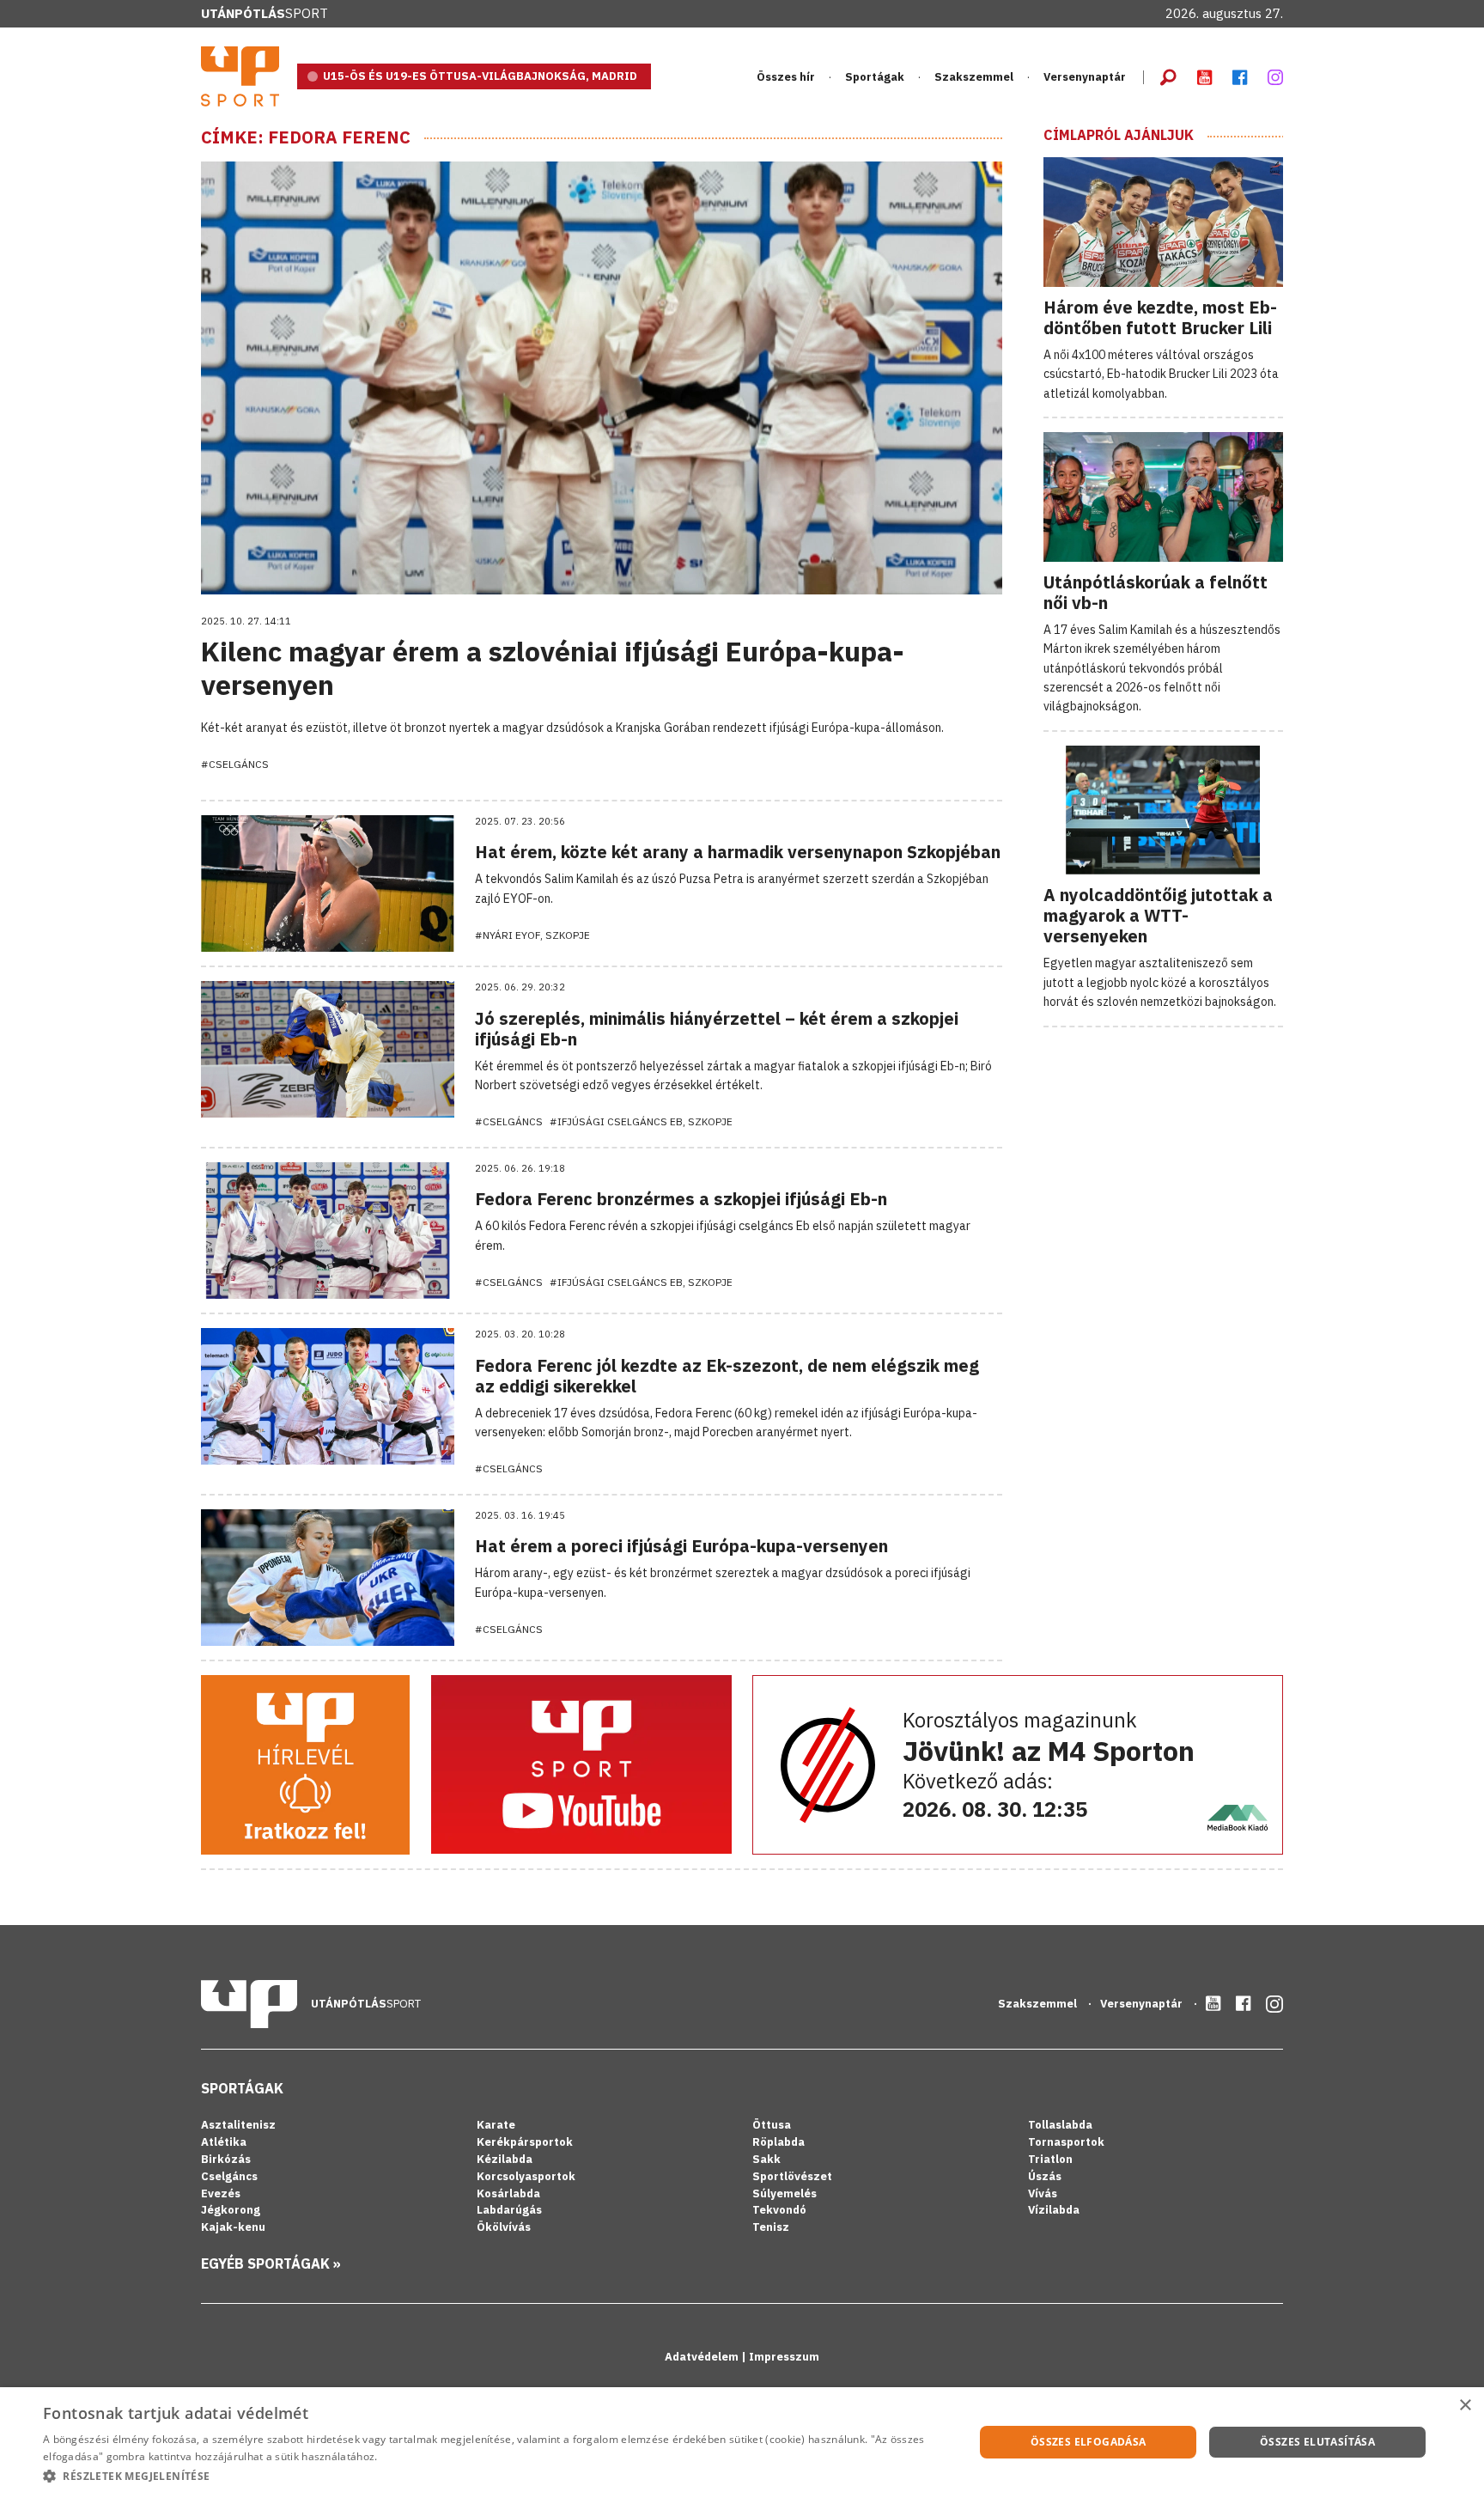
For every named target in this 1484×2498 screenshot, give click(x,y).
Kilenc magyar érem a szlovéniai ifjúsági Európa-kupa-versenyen (553, 667)
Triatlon (1050, 2159)
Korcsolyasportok (526, 2176)
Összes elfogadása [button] (1089, 2442)
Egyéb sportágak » (271, 2263)
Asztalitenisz (238, 2125)
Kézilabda (505, 2159)
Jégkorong (231, 2210)
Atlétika (224, 2142)
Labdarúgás (509, 2210)
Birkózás (226, 2159)
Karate (496, 2125)
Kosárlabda (508, 2193)
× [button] (1465, 2406)
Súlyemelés (785, 2193)
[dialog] (742, 2443)
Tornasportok (1066, 2142)
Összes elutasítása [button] (1317, 2442)
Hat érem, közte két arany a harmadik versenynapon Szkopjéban (738, 852)
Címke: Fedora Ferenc (306, 137)
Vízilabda (1054, 2210)
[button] (495, 2476)
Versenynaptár (1085, 77)
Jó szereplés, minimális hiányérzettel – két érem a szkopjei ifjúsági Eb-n (717, 1029)
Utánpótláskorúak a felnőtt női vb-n (1156, 592)
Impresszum (784, 2357)
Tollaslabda (1060, 2125)
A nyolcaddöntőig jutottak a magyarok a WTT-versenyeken (1158, 915)
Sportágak (242, 2088)
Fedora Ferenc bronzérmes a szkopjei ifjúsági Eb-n (681, 1199)
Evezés (221, 2193)
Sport (265, 13)
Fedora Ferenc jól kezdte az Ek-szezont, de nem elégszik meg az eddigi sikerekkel (727, 1376)
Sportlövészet (792, 2176)
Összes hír (786, 77)
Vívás (1043, 2193)
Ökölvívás (504, 2227)
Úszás (1045, 2176)
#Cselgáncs (235, 764)
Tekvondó (779, 2210)
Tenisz (771, 2227)
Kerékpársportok (525, 2142)
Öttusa (772, 2125)
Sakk (766, 2159)
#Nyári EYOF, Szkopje (532, 935)
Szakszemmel (974, 77)
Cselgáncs (229, 2176)
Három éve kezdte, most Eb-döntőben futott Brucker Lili (1160, 317)
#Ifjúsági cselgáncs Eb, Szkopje (641, 1121)
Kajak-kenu (233, 2227)
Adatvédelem (703, 2357)
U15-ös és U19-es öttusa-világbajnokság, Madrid (480, 76)
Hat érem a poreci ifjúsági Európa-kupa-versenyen (681, 1546)
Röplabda (778, 2142)
